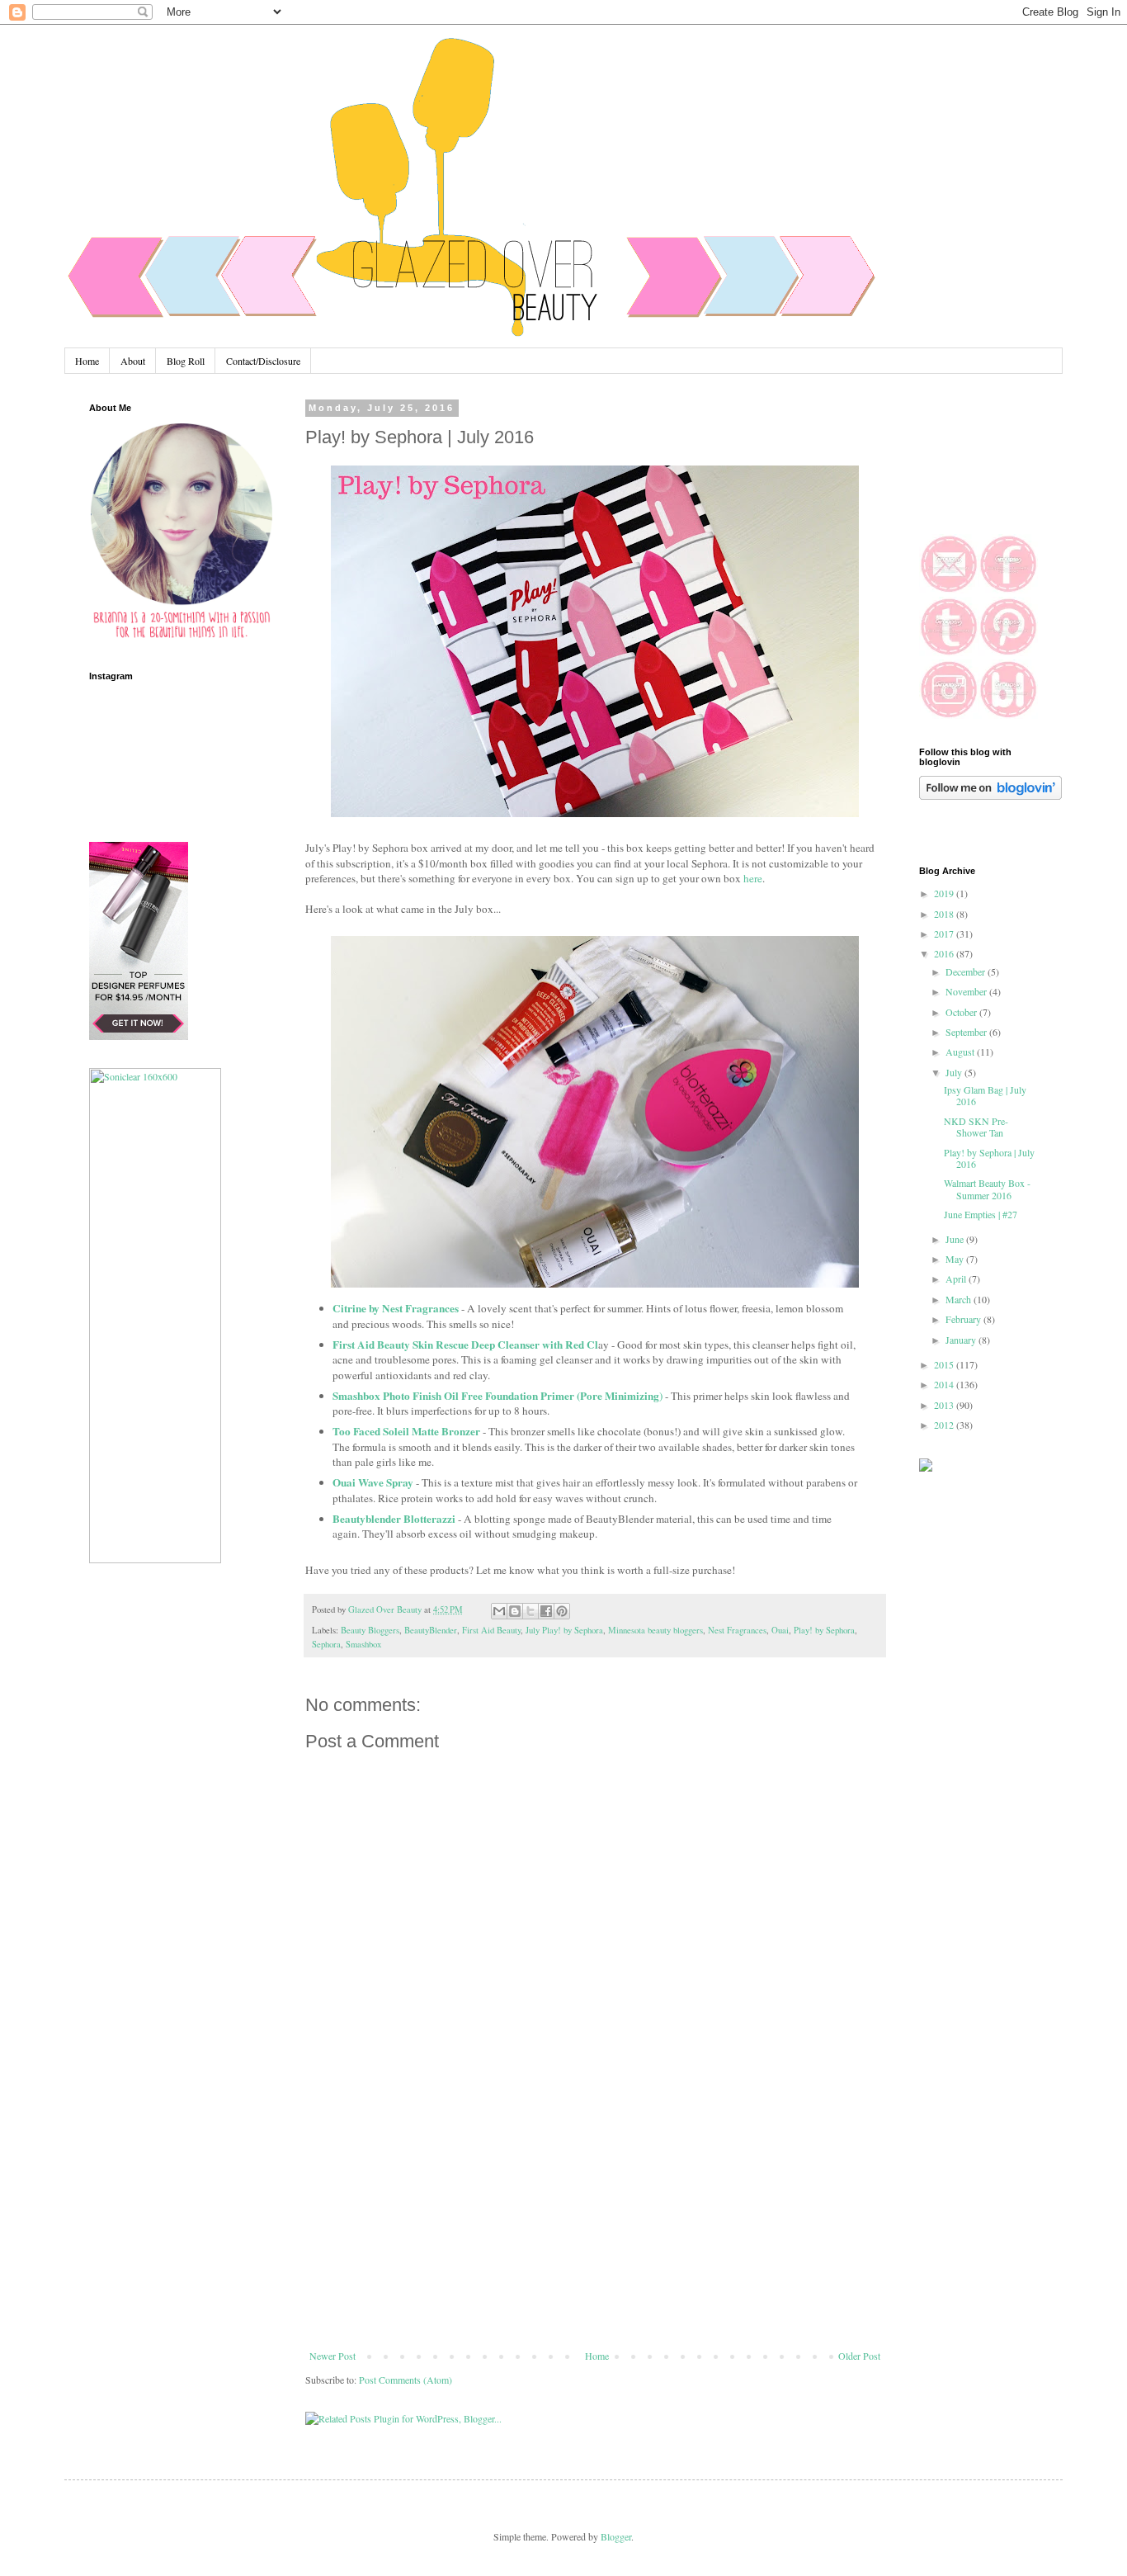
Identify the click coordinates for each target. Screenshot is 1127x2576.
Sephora (326, 1644)
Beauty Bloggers (370, 1630)
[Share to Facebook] (546, 1611)
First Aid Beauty (491, 1630)
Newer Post (332, 2356)
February (964, 1319)
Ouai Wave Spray (373, 1482)
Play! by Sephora (824, 1630)
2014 (945, 1384)
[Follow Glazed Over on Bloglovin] (990, 796)
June (956, 1239)
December (967, 971)
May (956, 1259)
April (957, 1279)
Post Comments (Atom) (406, 2380)
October (962, 1012)
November (967, 991)
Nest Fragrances (737, 1630)
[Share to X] (530, 1611)
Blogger (616, 2536)
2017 (945, 934)
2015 (945, 1364)
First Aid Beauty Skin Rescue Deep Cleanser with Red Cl (465, 1345)
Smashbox (363, 1644)
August (961, 1052)
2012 (945, 1425)
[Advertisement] (595, 2226)
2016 (945, 953)
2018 (945, 914)
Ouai (780, 1630)
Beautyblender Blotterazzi (394, 1519)
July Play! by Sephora (564, 1630)
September (967, 1032)
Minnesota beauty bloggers (655, 1630)
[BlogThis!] (515, 1611)
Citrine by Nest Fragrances (396, 1308)
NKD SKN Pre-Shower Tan (976, 1127)
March (960, 1299)
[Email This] (499, 1611)
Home (87, 361)
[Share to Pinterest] (562, 1611)
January (962, 1340)
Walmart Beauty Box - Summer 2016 (987, 1189)
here (753, 878)
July (955, 1072)
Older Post (859, 2356)
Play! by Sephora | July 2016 (989, 1158)
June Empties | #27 (981, 1214)
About (133, 361)
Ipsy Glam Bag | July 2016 (985, 1095)
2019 (945, 893)
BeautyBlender (431, 1630)
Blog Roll (186, 361)
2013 (945, 1405)
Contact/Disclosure (263, 361)
